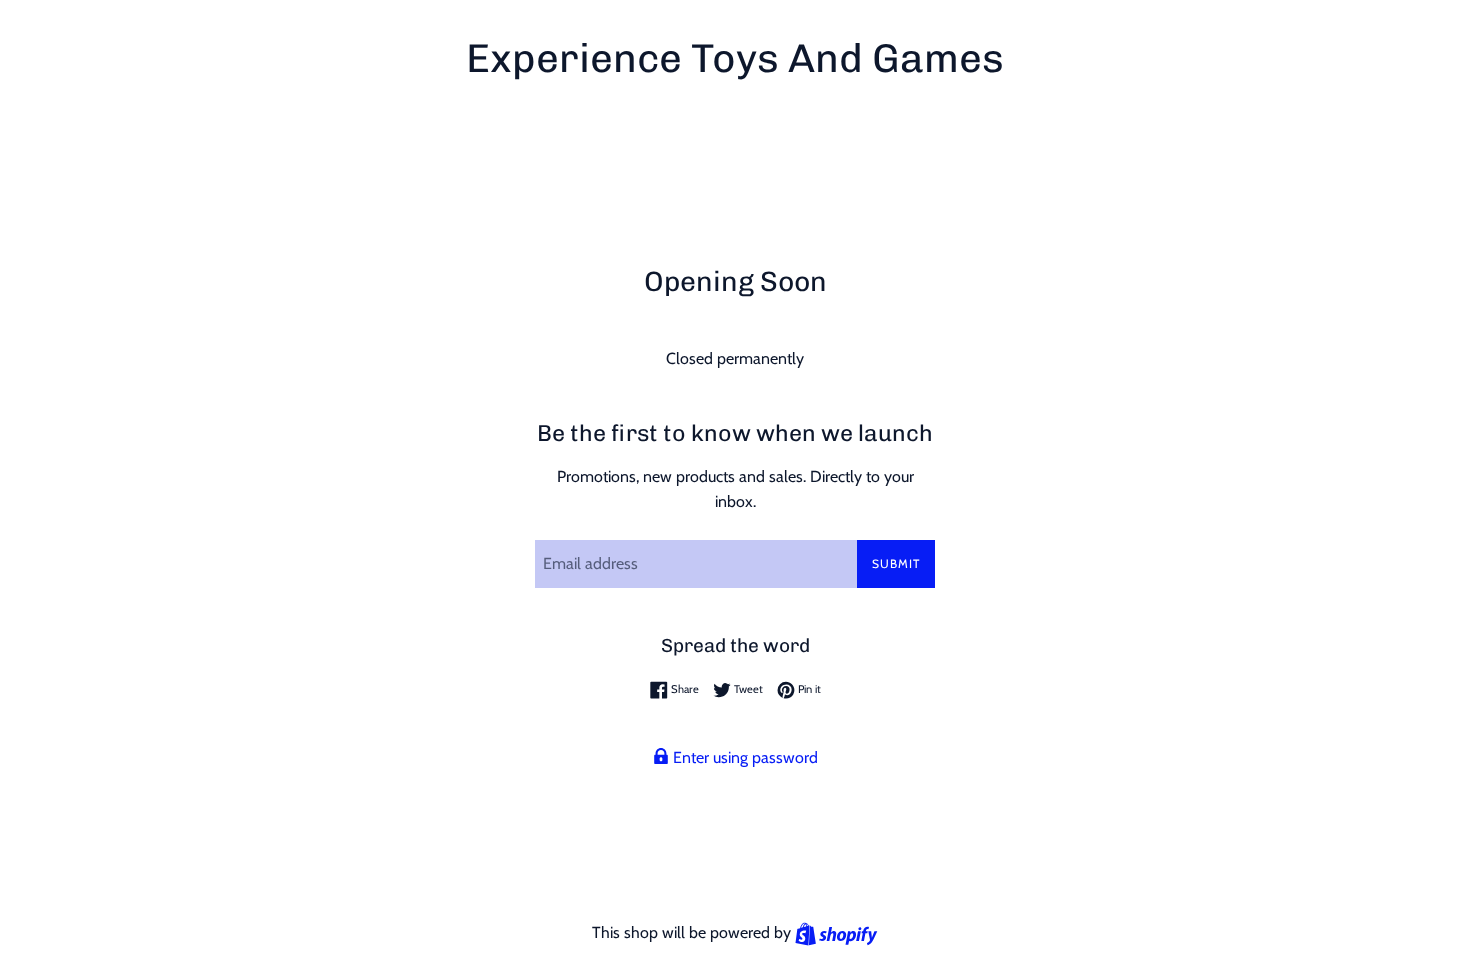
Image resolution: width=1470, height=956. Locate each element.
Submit (896, 563)
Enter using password (743, 757)
